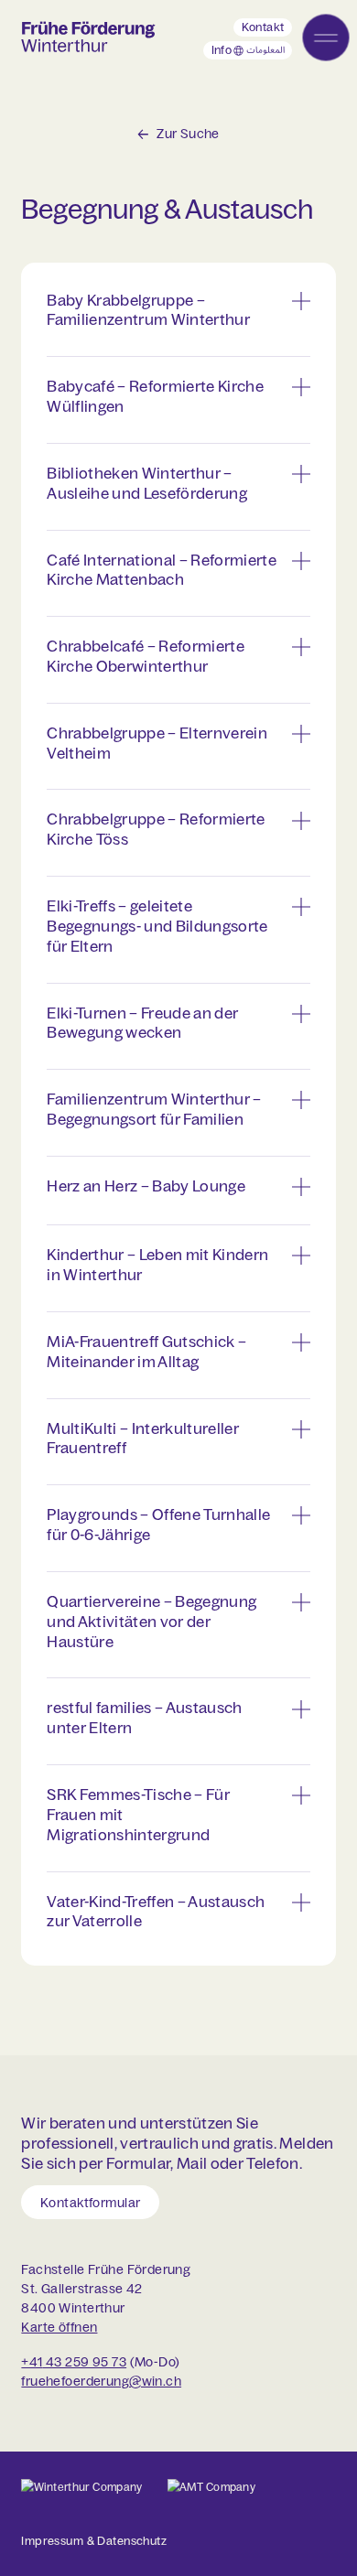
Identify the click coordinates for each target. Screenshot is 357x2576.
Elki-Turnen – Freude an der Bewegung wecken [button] (142, 1023)
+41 (32, 2361)
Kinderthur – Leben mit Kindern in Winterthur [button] (157, 1264)
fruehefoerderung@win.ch (101, 2380)
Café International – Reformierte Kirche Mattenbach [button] (162, 570)
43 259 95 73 (85, 2361)
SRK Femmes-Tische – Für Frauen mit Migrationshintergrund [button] (138, 1814)
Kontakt (263, 27)
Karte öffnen (59, 2327)
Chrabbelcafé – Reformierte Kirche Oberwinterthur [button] (146, 656)
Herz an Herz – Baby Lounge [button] (146, 1186)
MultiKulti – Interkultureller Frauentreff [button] (143, 1438)
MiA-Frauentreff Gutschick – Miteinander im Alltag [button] (146, 1351)
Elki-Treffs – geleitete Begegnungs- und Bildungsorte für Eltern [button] (157, 926)
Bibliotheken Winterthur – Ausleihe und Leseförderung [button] (147, 483)
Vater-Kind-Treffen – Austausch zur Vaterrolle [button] (156, 1911)
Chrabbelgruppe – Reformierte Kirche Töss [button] (156, 829)
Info (252, 51)
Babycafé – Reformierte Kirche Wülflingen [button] (155, 396)
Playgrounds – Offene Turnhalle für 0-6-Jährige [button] (158, 1524)
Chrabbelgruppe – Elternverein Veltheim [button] (157, 743)
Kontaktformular (90, 2202)
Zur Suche (188, 134)
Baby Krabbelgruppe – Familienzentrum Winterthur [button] (148, 310)
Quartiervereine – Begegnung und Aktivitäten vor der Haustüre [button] (151, 1621)
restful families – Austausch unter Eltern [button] (144, 1717)
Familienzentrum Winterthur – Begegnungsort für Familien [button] (154, 1109)
